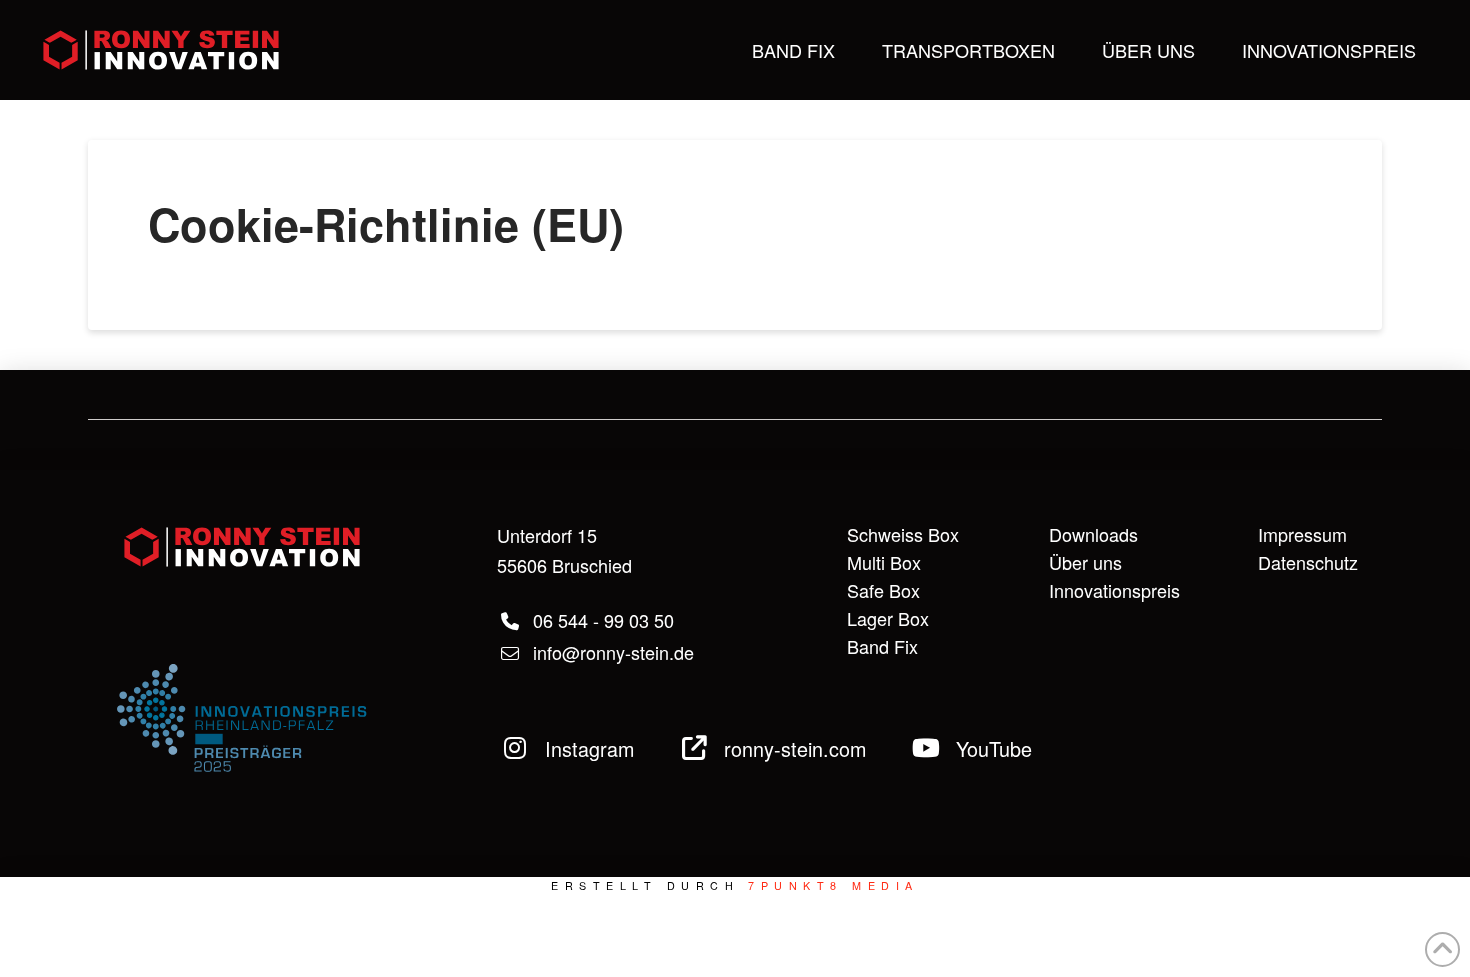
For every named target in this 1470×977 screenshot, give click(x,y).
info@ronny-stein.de (611, 652)
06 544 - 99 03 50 (601, 620)
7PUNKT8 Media (833, 885)
